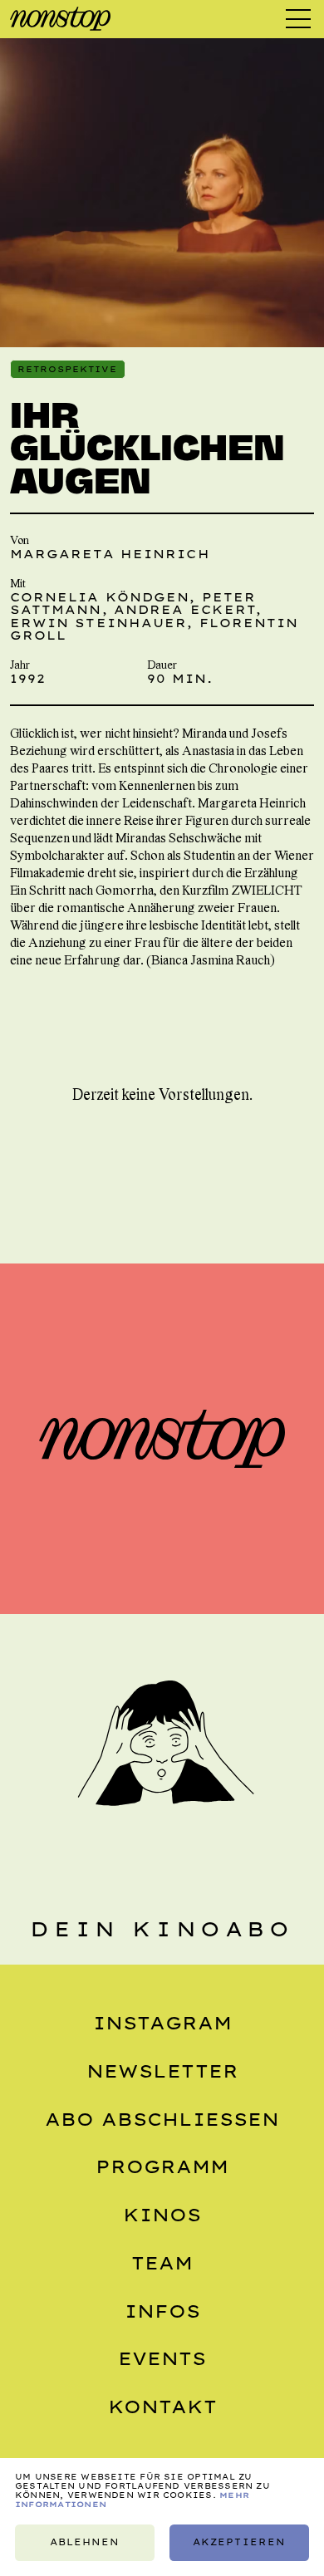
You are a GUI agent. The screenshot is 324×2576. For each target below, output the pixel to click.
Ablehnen (85, 2542)
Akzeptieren (239, 2542)
